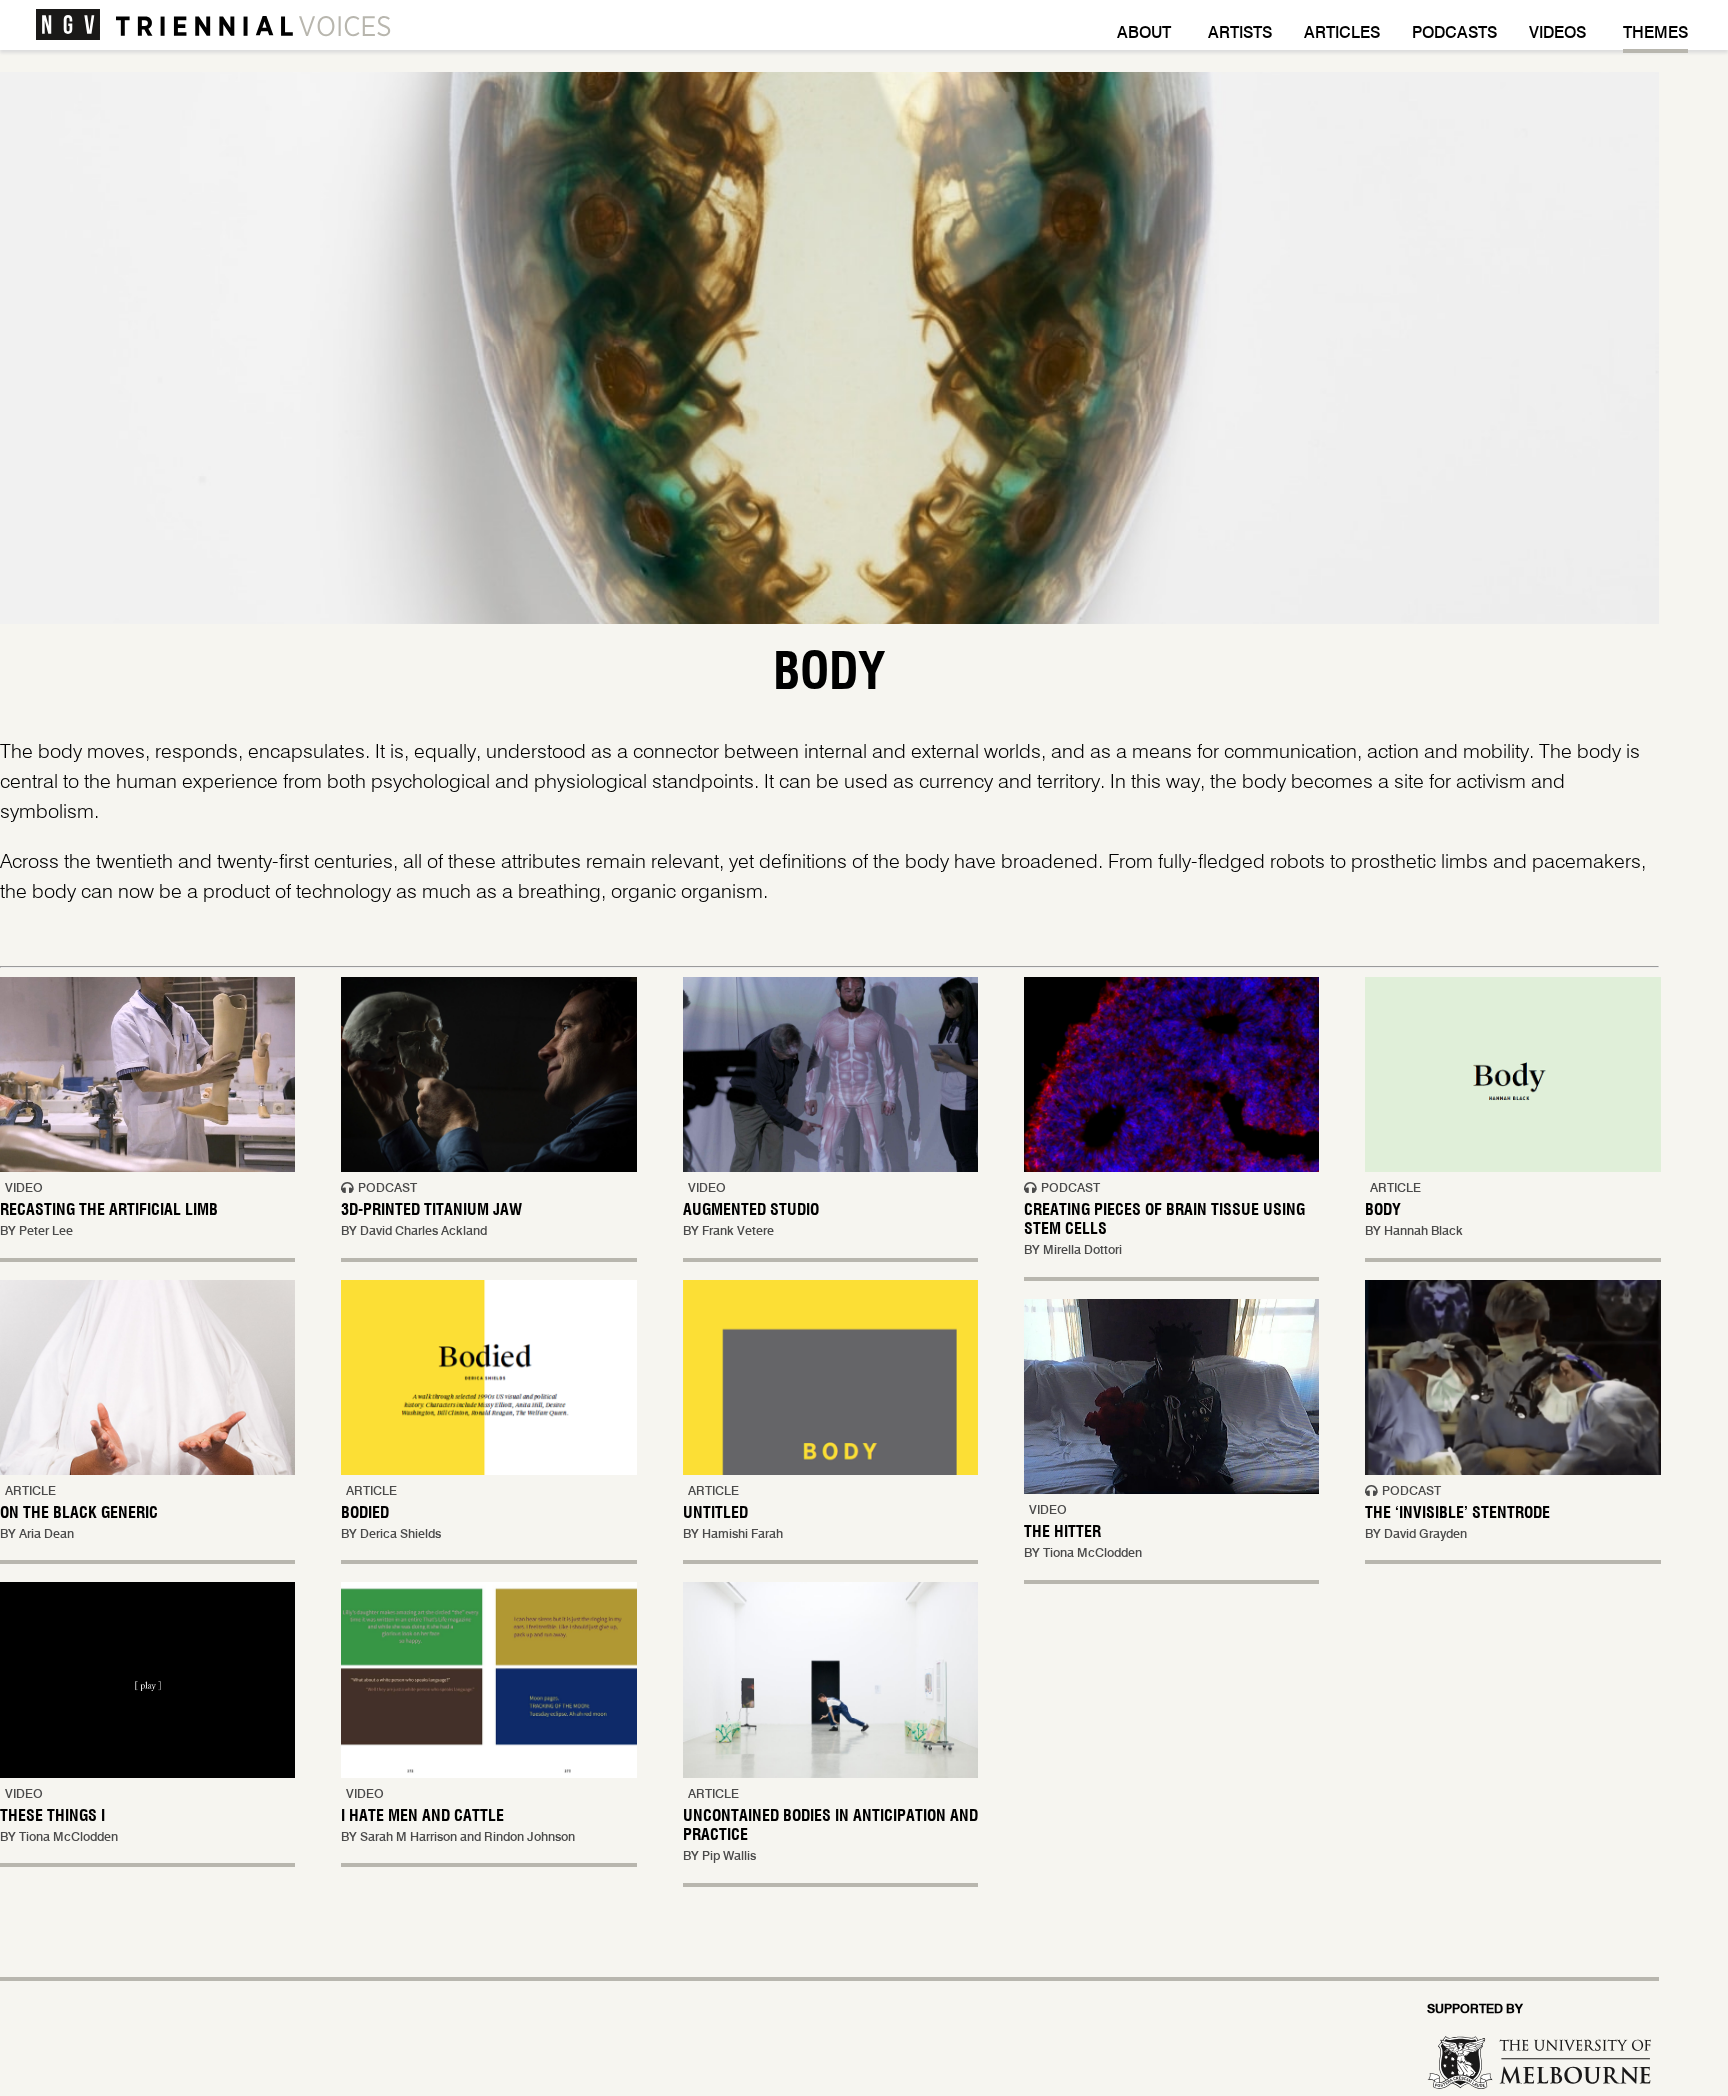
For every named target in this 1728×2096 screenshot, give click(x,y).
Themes (1655, 34)
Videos (1557, 34)
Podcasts (1454, 34)
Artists (1240, 34)
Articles (1342, 34)
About (1144, 34)
